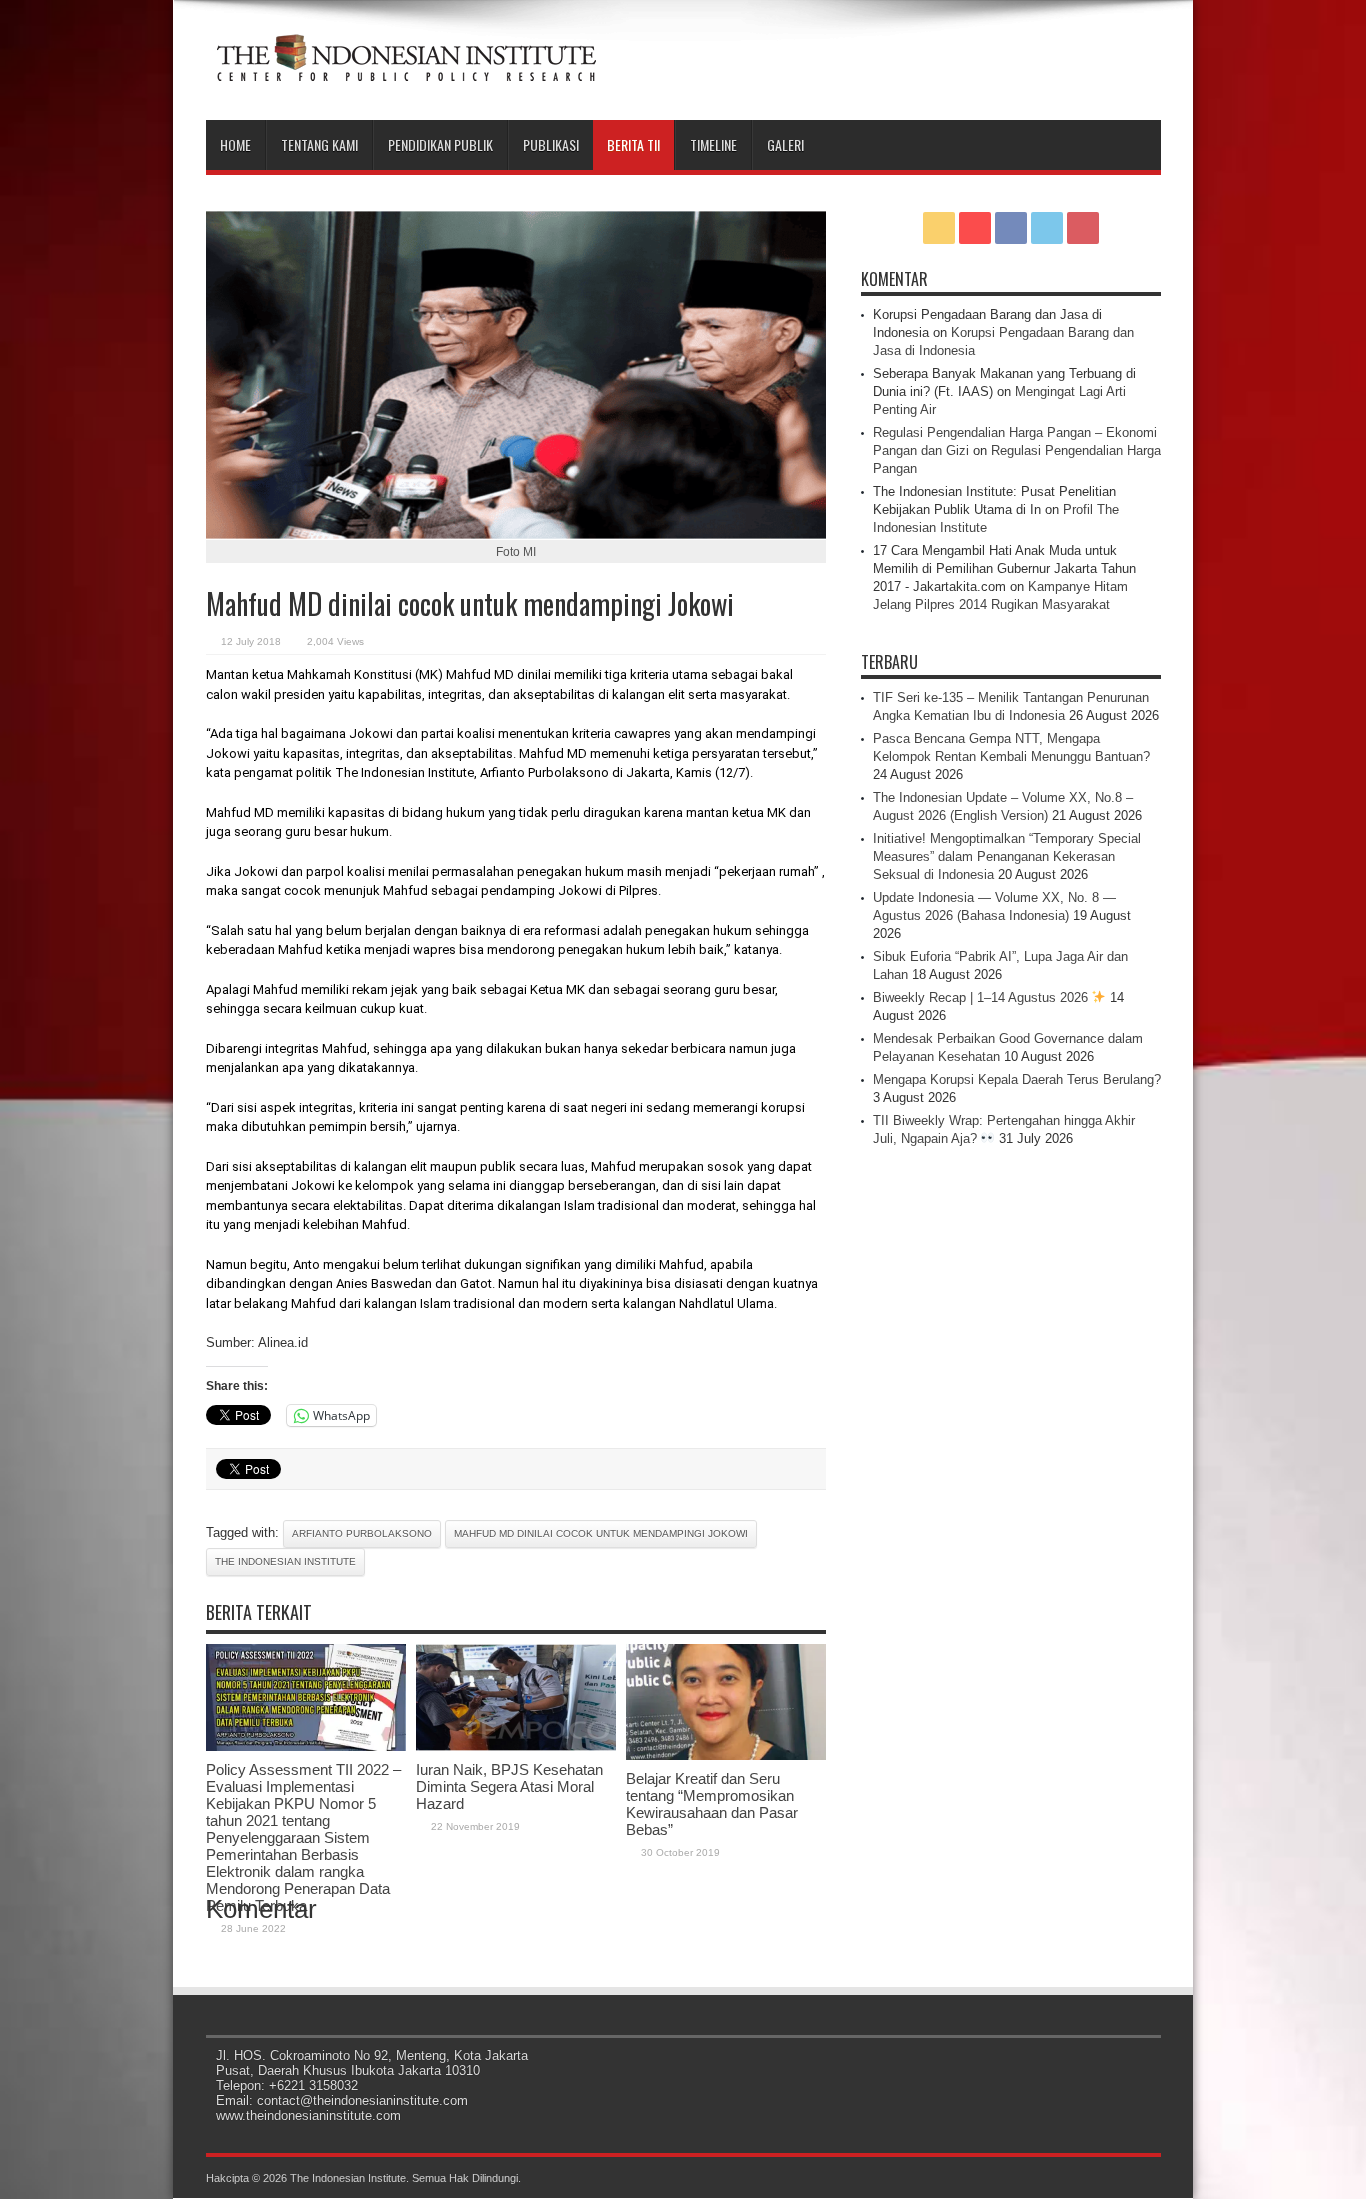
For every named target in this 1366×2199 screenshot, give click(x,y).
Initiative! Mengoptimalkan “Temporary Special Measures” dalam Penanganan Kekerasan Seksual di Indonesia (1007, 856)
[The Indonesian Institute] (406, 70)
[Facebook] (1011, 228)
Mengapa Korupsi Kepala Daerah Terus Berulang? (1017, 1079)
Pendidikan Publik (440, 144)
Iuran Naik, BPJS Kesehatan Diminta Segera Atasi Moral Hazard (509, 1786)
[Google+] (975, 228)
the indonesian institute (285, 1561)
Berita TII (633, 144)
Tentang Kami (319, 144)
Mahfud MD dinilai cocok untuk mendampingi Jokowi (601, 1533)
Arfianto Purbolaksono (362, 1533)
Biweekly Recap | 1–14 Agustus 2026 (982, 997)
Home (235, 144)
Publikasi (551, 144)
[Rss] (939, 228)
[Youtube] (1083, 228)
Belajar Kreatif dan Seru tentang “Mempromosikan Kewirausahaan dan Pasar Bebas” (712, 1804)
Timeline (713, 144)
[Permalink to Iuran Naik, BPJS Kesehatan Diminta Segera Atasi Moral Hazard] (516, 1746)
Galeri (785, 144)
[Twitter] (1047, 228)
